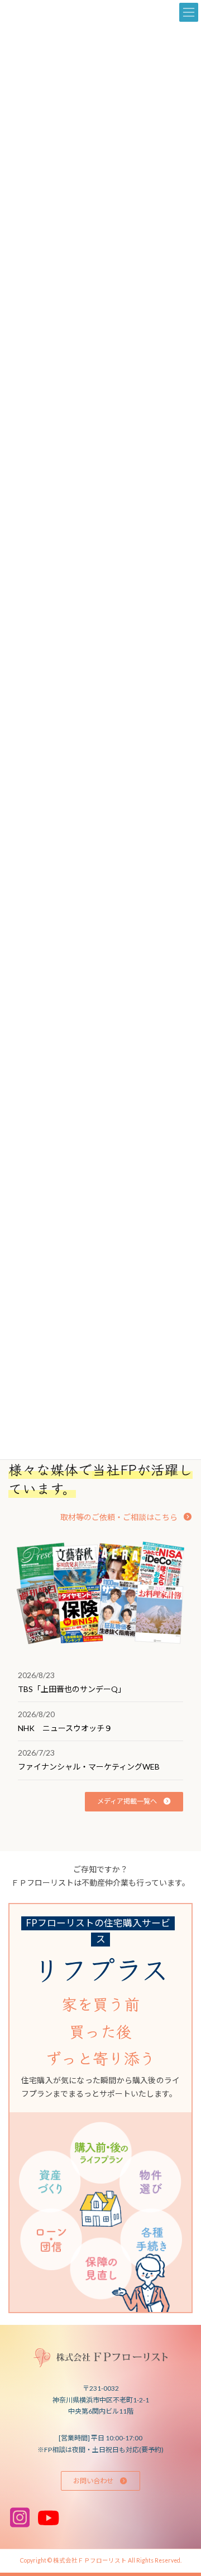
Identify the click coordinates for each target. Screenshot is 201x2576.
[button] (126, 1517)
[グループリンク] (100, 2108)
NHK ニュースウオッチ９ (65, 1728)
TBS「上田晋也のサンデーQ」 (72, 1689)
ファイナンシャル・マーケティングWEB (89, 1767)
